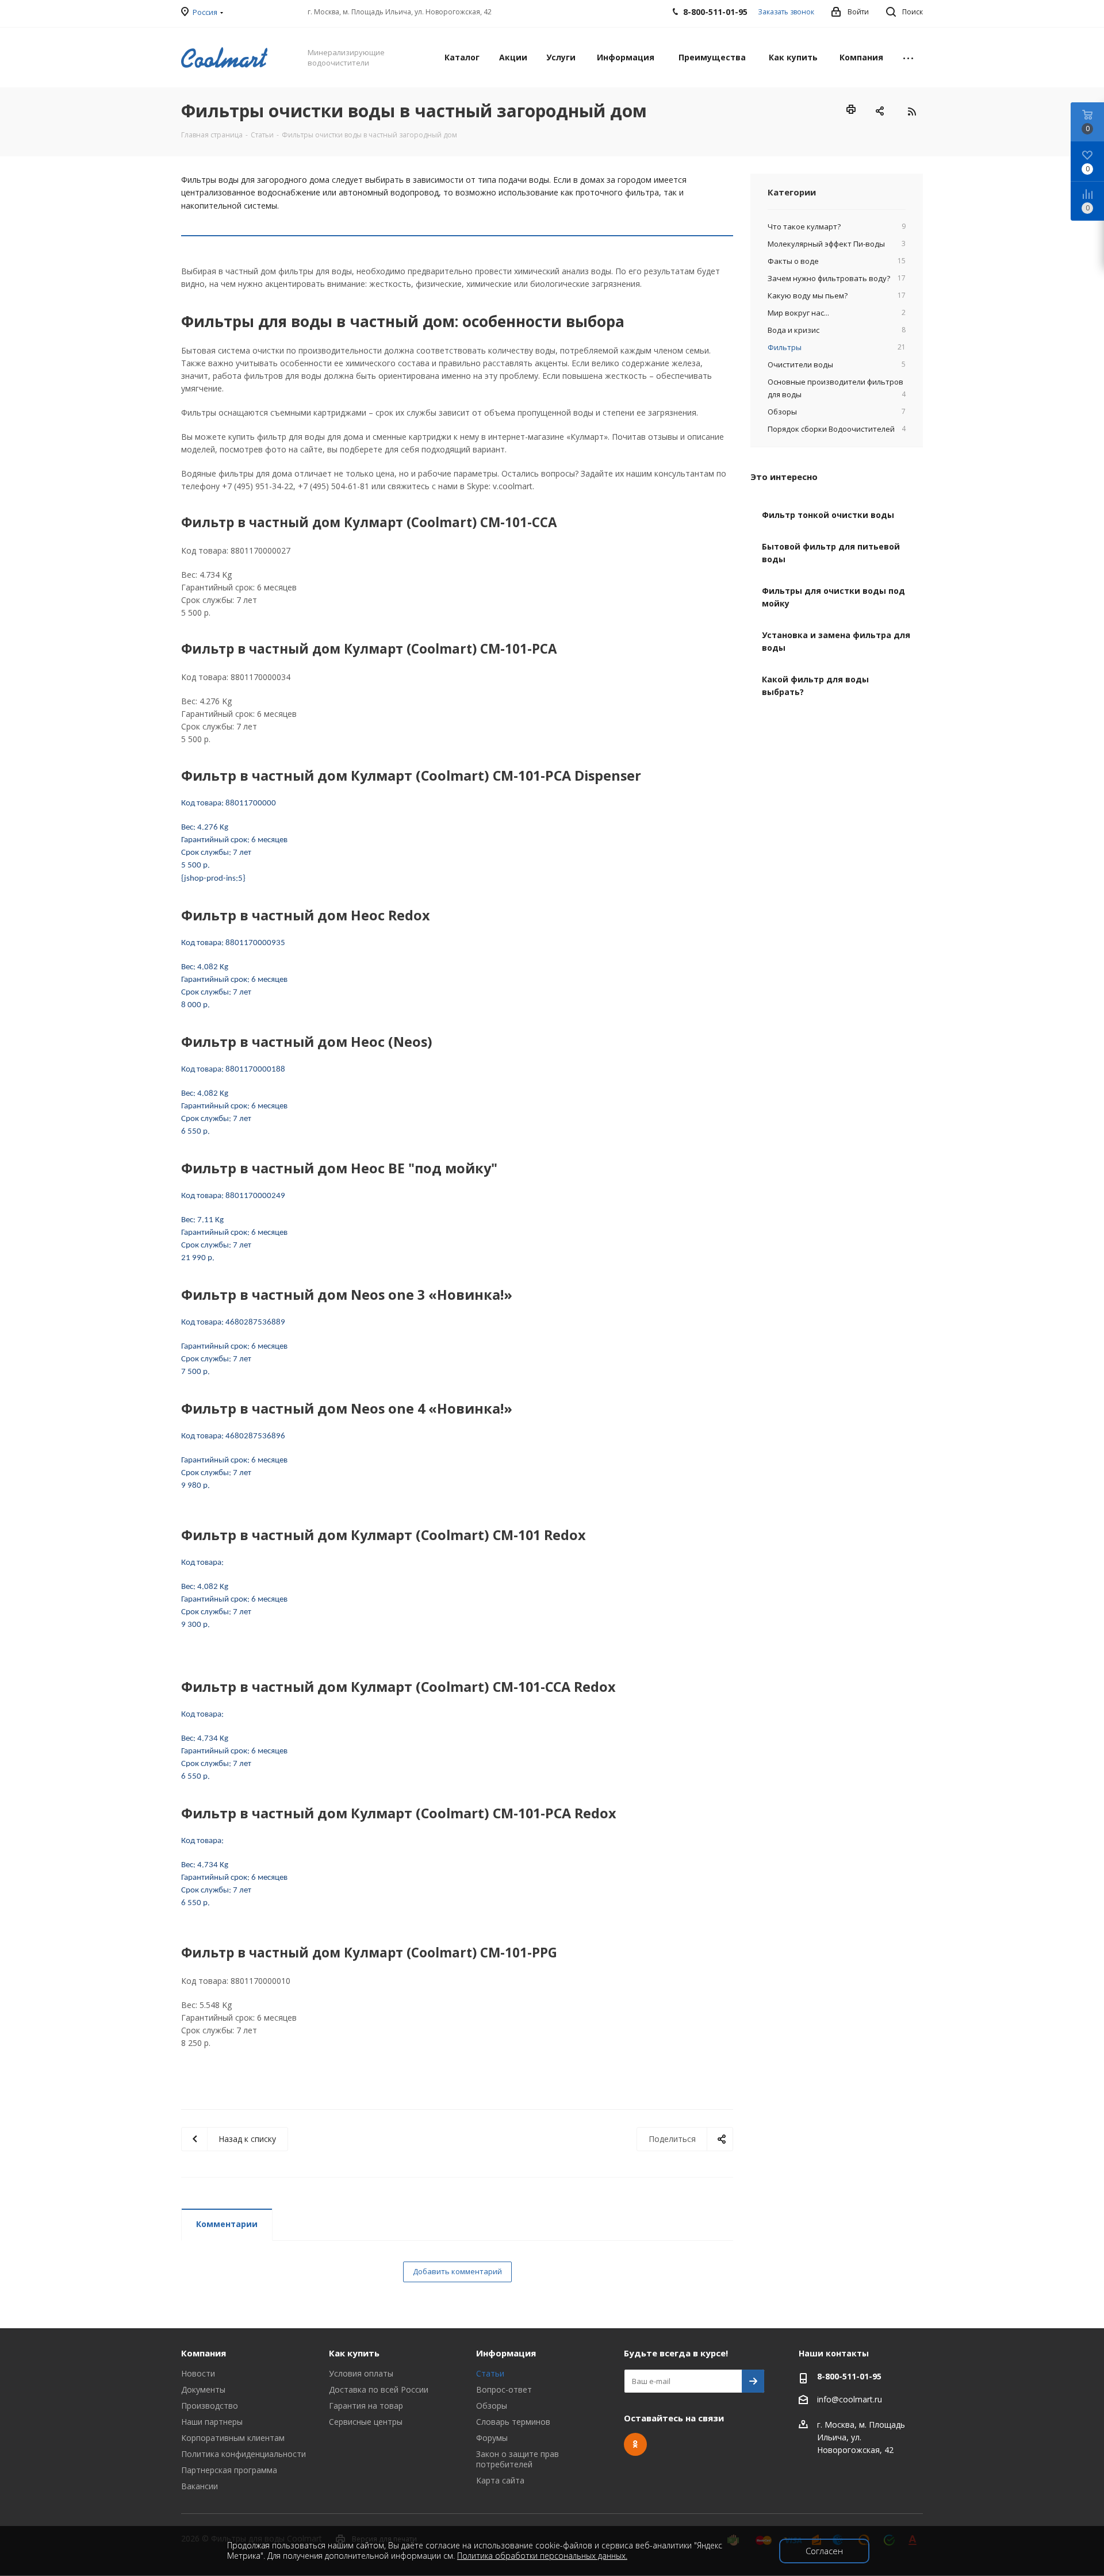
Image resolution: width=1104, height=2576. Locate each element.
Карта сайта (500, 2480)
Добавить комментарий (457, 2271)
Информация (506, 2353)
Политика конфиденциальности (244, 2454)
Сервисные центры (366, 2422)
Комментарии (227, 2224)
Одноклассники (635, 2444)
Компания (204, 2353)
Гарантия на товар (366, 2406)
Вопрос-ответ (504, 2389)
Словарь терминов (513, 2422)
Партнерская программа (229, 2470)
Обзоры (492, 2406)
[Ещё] (908, 57)
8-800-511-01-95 (849, 2376)
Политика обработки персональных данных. (542, 2556)
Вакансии (200, 2486)
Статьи (490, 2373)
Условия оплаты (361, 2373)
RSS (911, 112)
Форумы (492, 2438)
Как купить (354, 2353)
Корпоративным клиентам (233, 2438)
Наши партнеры (212, 2422)
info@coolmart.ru (850, 2399)
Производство (210, 2406)
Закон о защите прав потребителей (517, 2459)
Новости (198, 2373)
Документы (203, 2389)
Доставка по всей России (379, 2389)
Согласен (824, 2551)
